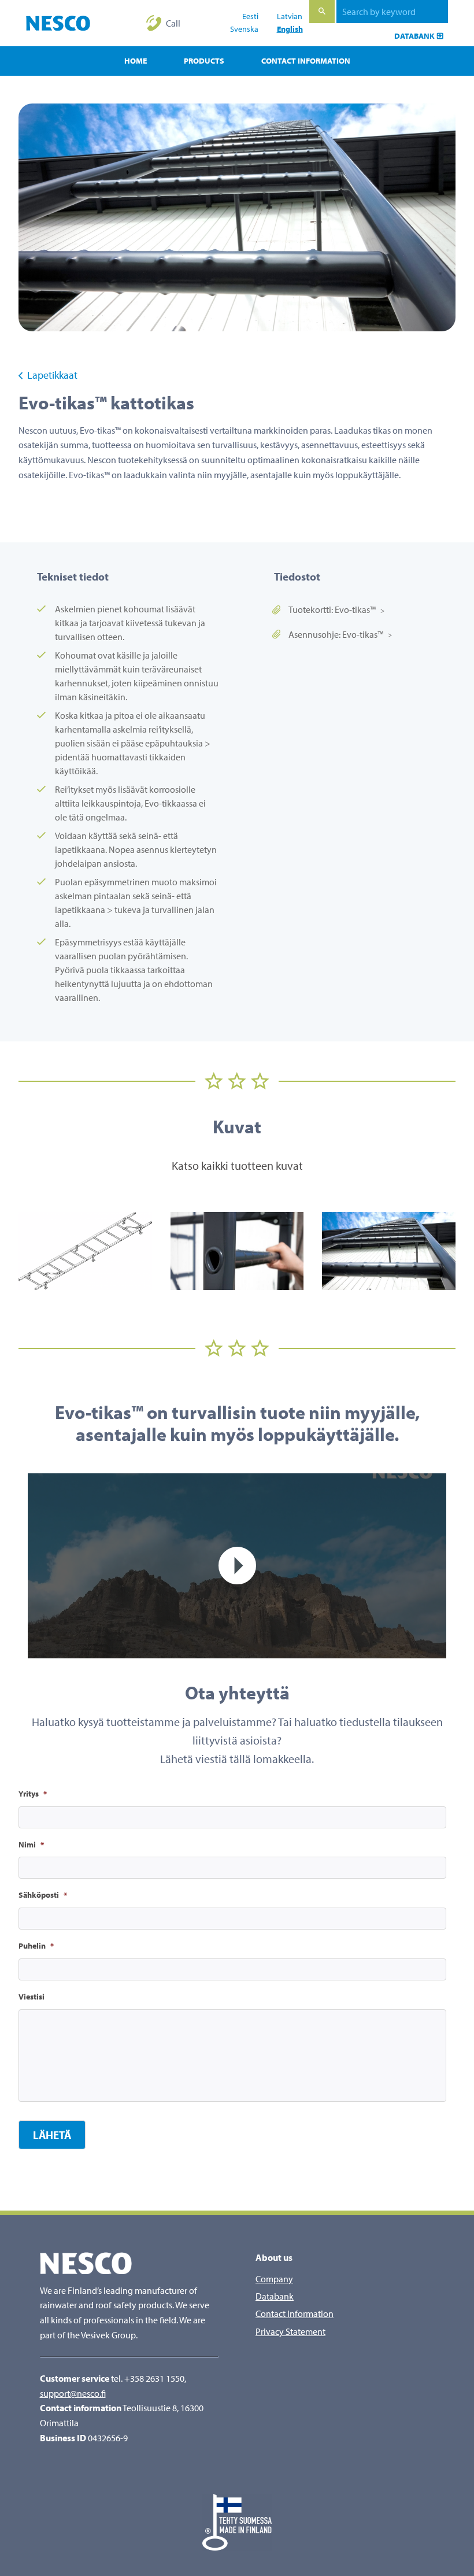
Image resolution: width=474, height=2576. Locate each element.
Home (136, 61)
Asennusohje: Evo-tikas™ (336, 634)
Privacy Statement (290, 2331)
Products (204, 61)
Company (274, 2279)
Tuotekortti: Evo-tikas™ (332, 609)
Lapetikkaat (51, 375)
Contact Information (306, 61)
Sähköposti (43, 1895)
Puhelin (36, 1946)
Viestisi (32, 1997)
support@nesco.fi (73, 2393)
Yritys (33, 1794)
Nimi (31, 1845)
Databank (414, 36)
